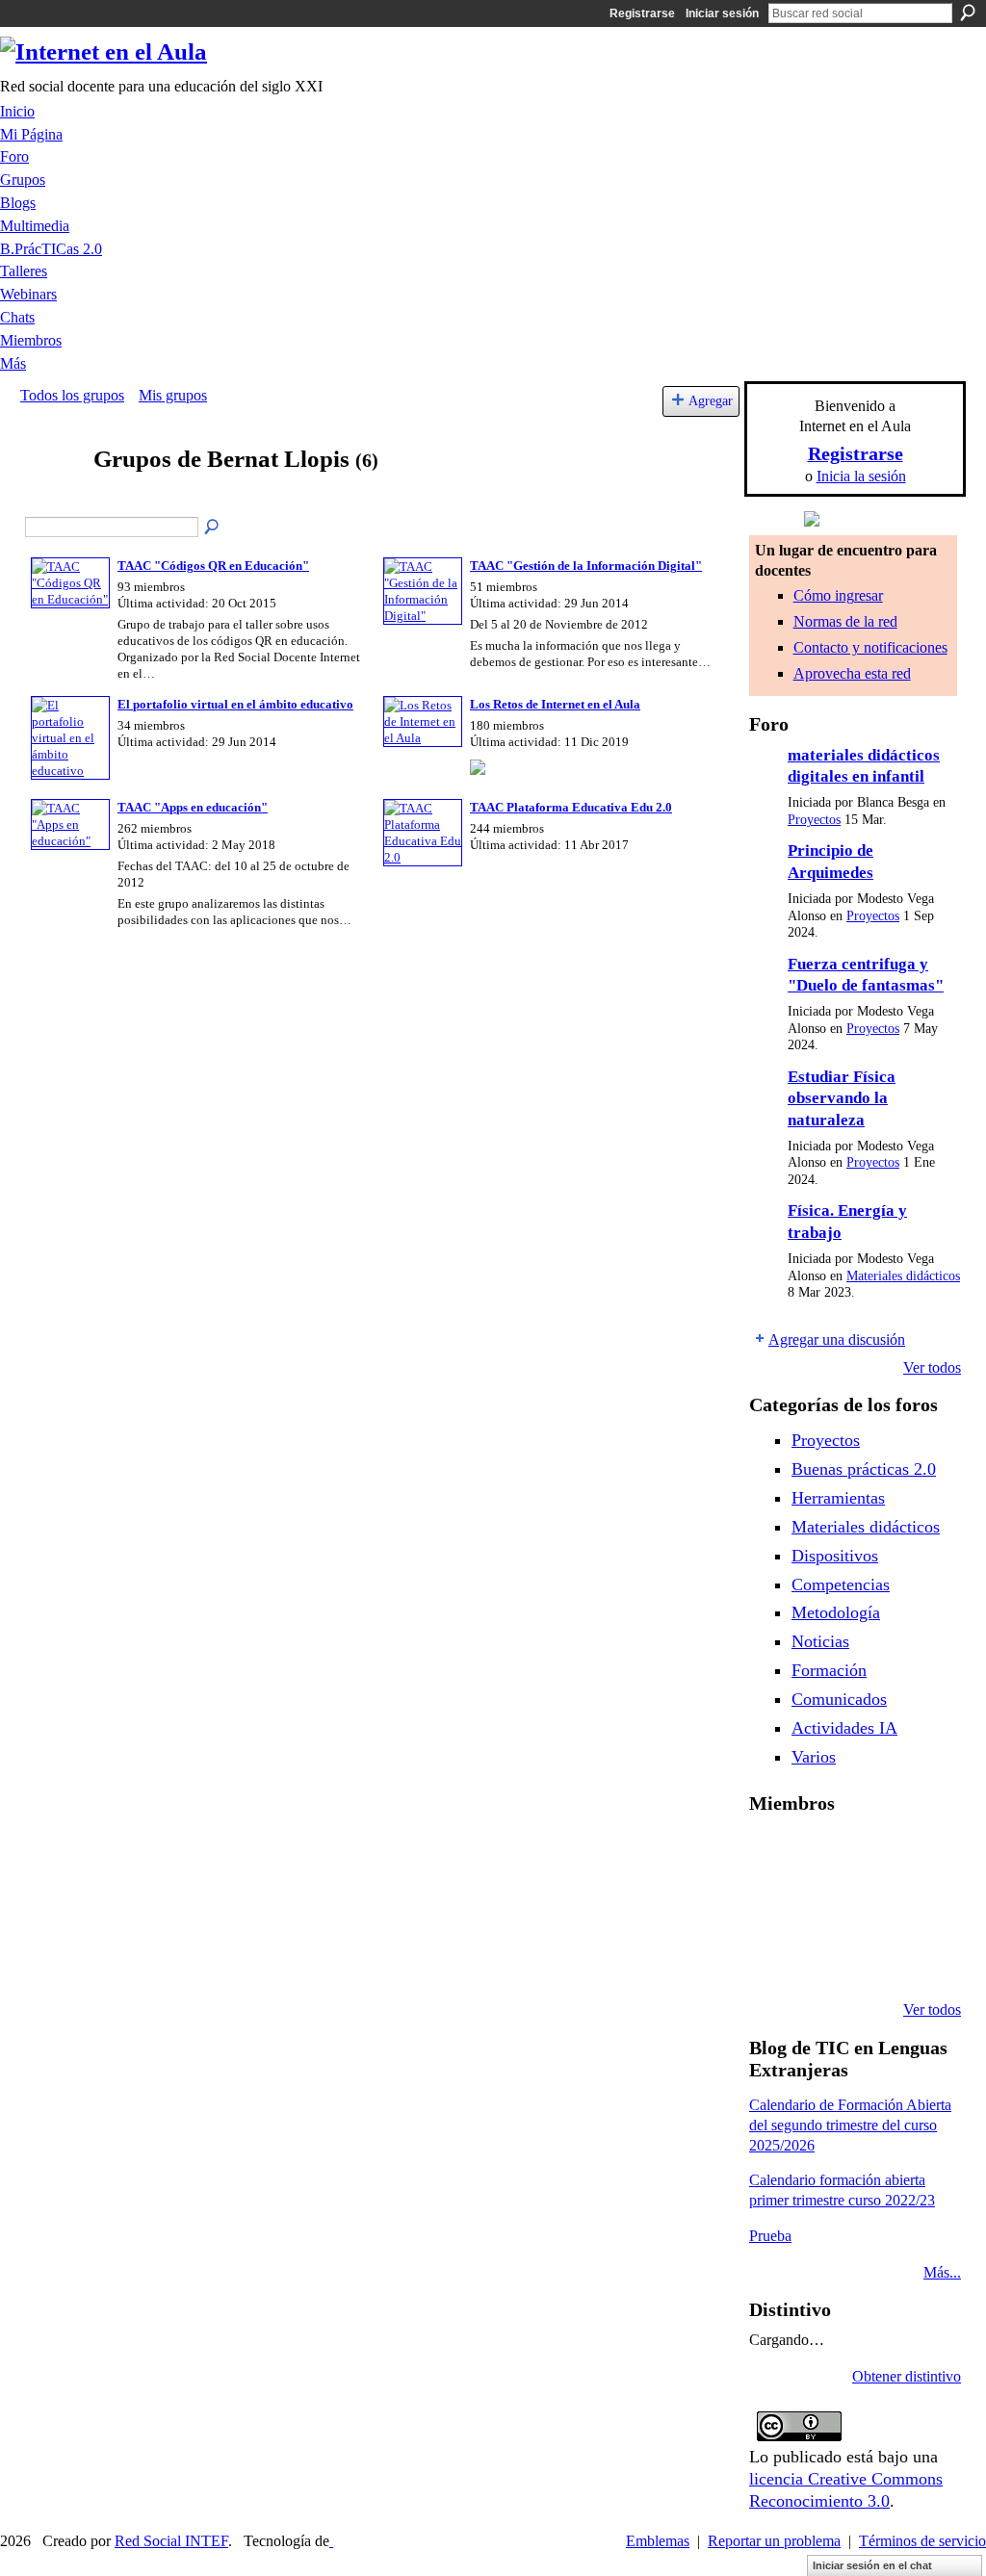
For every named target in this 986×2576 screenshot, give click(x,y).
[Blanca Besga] (870, 1906)
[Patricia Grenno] (870, 1958)
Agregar (711, 400)
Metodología (836, 1612)
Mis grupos (173, 395)
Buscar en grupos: (213, 528)
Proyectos (814, 820)
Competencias (841, 1584)
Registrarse (642, 13)
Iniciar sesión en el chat (872, 2565)
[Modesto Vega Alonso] (920, 1854)
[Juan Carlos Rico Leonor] (821, 1906)
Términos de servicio (922, 2541)
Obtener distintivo (907, 2376)
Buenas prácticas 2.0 (864, 1469)
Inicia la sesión (861, 476)
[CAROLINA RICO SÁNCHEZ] (920, 1958)
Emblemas (658, 2541)
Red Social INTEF (171, 2541)
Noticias (820, 1641)
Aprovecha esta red (852, 673)
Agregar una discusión (837, 1340)
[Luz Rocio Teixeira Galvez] (920, 1906)
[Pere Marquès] (772, 1958)
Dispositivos (835, 1556)
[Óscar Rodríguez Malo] (870, 1854)
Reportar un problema (774, 2541)
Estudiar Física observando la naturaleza (842, 1098)
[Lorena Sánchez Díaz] (772, 1906)
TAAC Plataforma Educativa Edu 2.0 (571, 807)
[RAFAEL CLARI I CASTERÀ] (821, 1854)
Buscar (968, 13)
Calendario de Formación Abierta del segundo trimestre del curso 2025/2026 (850, 2125)
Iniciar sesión (722, 13)
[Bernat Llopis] (51, 496)
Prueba (770, 2236)
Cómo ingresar (838, 595)
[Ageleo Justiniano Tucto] (772, 1854)
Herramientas (838, 1498)
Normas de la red (845, 621)
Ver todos (932, 1367)
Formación (829, 1670)
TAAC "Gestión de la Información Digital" (586, 566)
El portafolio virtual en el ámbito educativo (235, 704)
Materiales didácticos (903, 1276)
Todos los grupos (72, 395)
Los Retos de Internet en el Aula (555, 704)
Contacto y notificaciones (870, 647)
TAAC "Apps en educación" (193, 807)
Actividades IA (844, 1728)
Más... (942, 2272)
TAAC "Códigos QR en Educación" (213, 566)
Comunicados (839, 1699)
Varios (814, 1757)
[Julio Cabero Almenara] (821, 1958)
